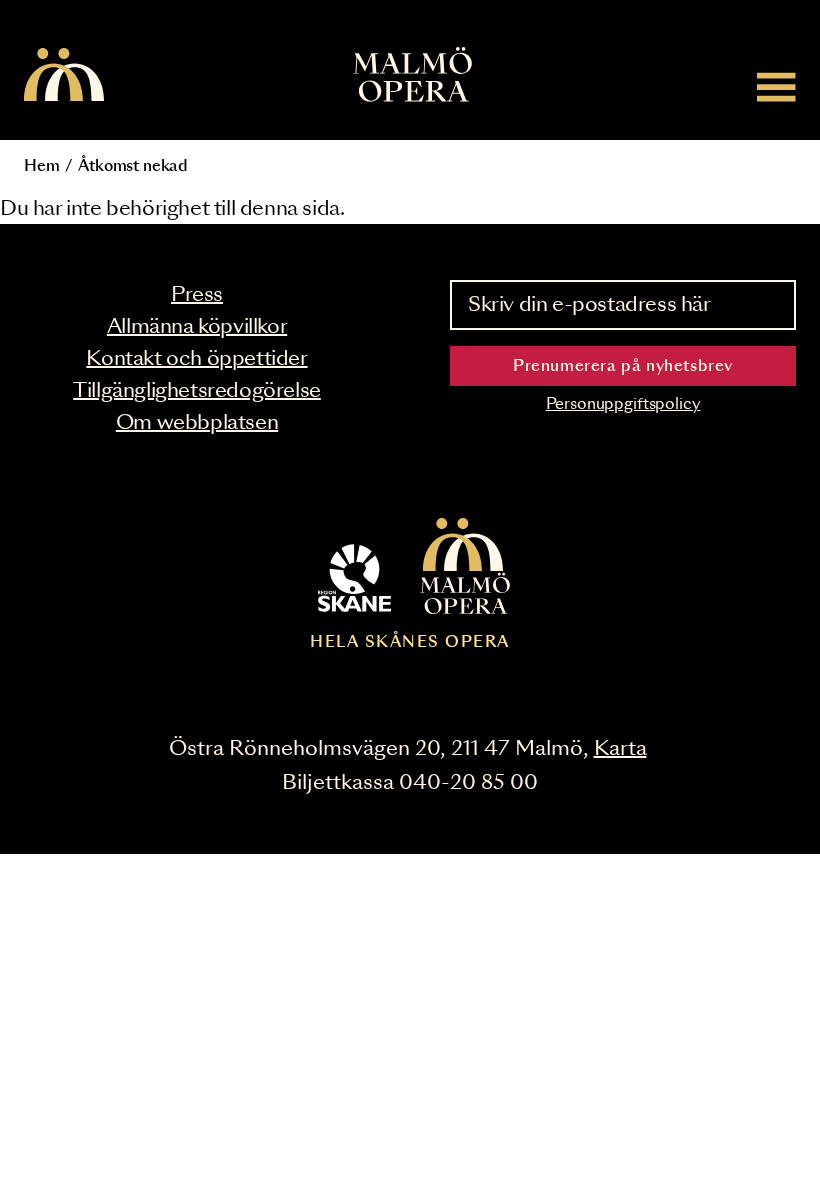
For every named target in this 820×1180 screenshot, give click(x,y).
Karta (620, 749)
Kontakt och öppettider (196, 359)
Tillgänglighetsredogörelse (197, 391)
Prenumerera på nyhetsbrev (623, 366)
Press (197, 295)
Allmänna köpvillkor (197, 327)
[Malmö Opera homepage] (64, 76)
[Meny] (776, 86)
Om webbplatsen (197, 423)
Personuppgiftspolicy (623, 404)
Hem (42, 166)
